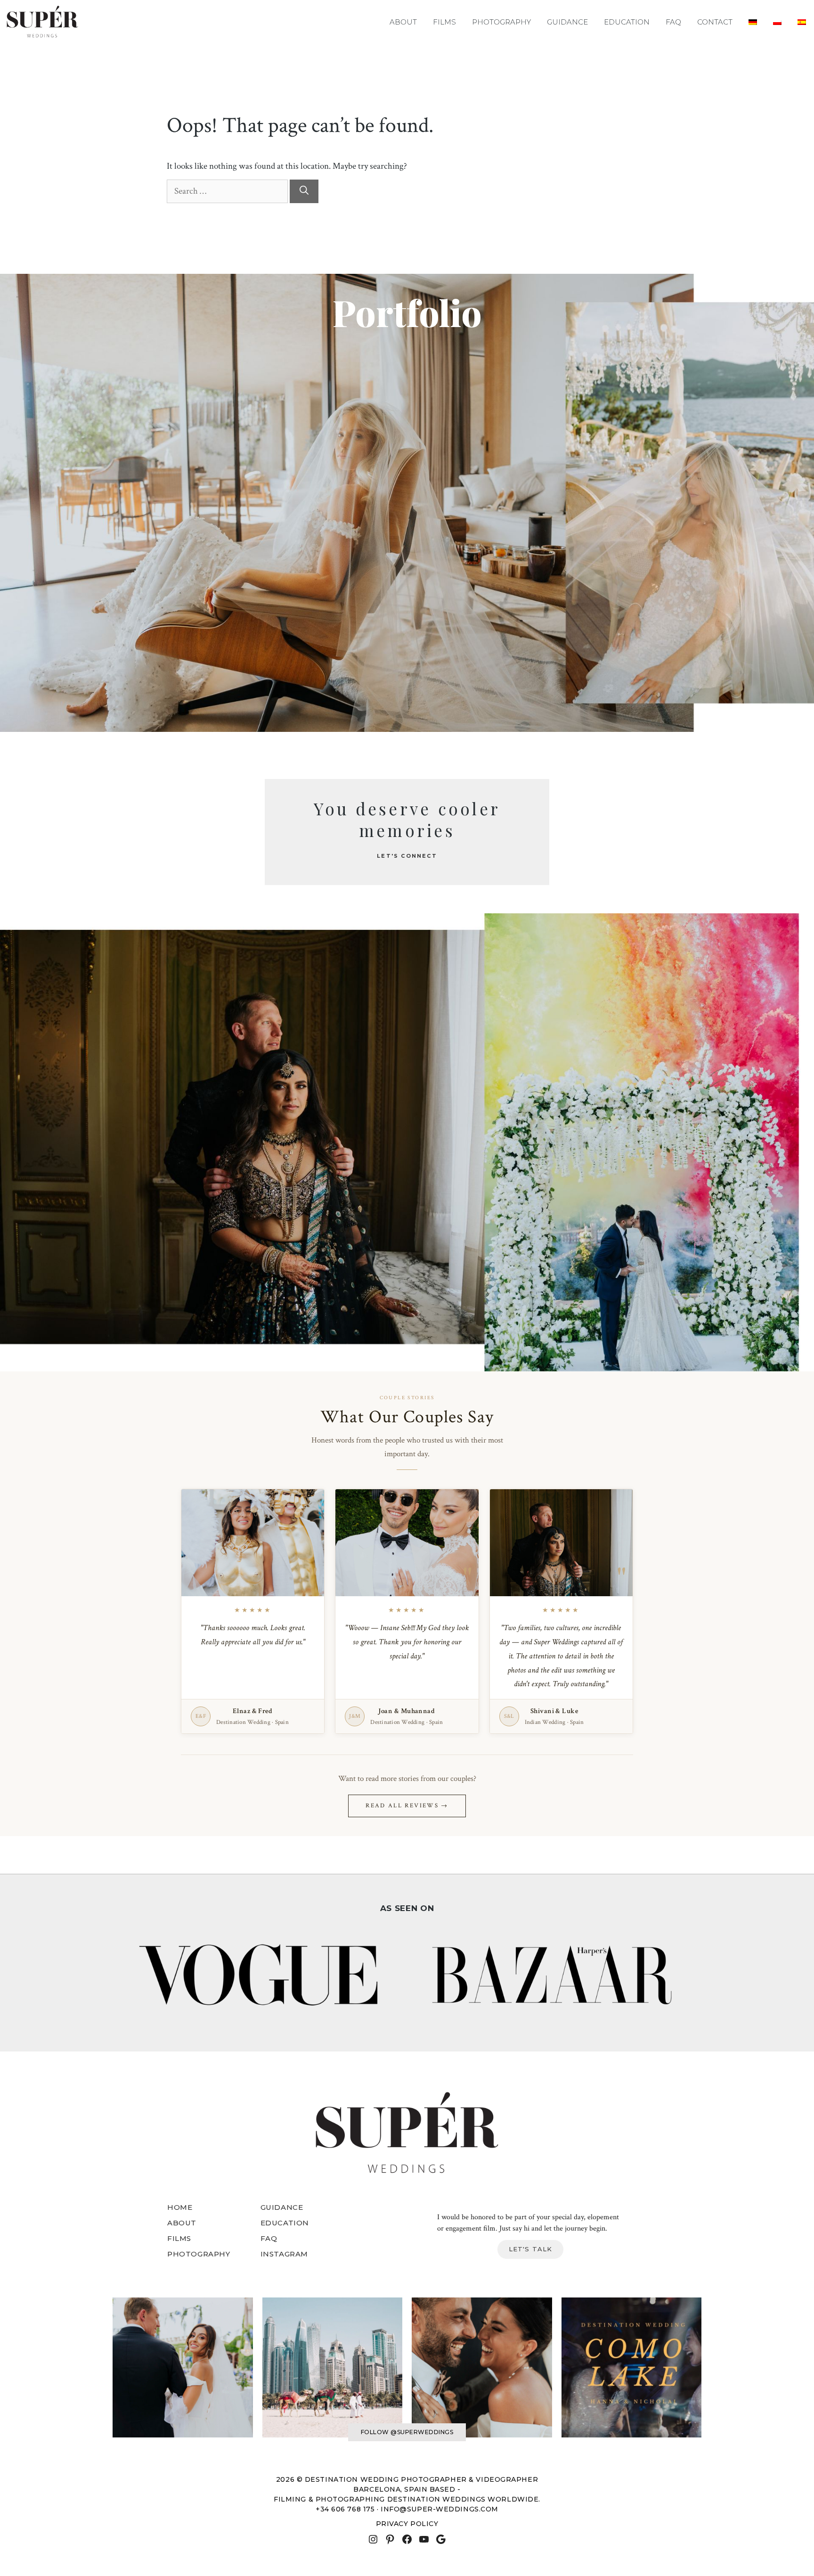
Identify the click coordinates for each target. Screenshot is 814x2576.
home (180, 2207)
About (403, 22)
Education (627, 22)
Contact (715, 22)
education (285, 2223)
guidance (282, 2207)
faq (269, 2238)
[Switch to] (753, 22)
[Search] (304, 192)
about (182, 2223)
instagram (284, 2254)
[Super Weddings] (42, 22)
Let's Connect (407, 856)
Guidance (567, 22)
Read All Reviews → (407, 1806)
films (179, 2238)
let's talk (531, 2249)
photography (199, 2254)
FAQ (673, 22)
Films (444, 22)
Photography (501, 22)
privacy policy (407, 2524)
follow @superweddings (407, 2432)
